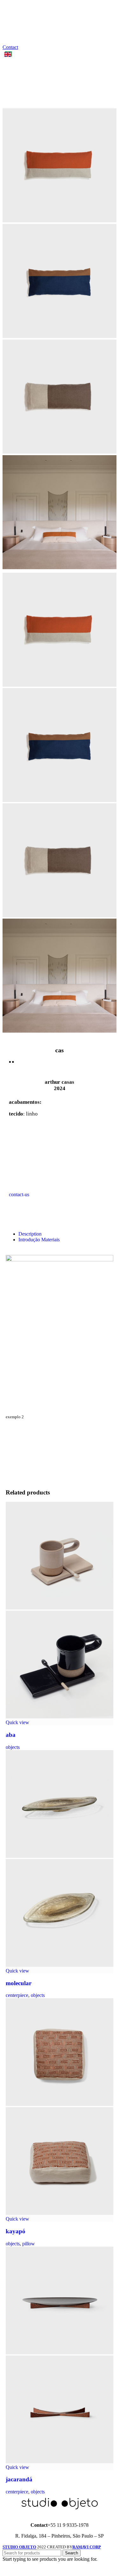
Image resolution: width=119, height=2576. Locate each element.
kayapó (16, 2231)
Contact (10, 47)
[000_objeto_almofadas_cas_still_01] (60, 336)
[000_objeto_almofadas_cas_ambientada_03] (60, 567)
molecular (19, 1983)
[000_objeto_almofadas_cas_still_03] (60, 221)
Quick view (17, 1722)
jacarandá (19, 2479)
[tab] (66, 1234)
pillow (29, 2244)
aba (11, 1735)
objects (13, 1747)
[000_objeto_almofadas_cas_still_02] (60, 452)
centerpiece (17, 1995)
